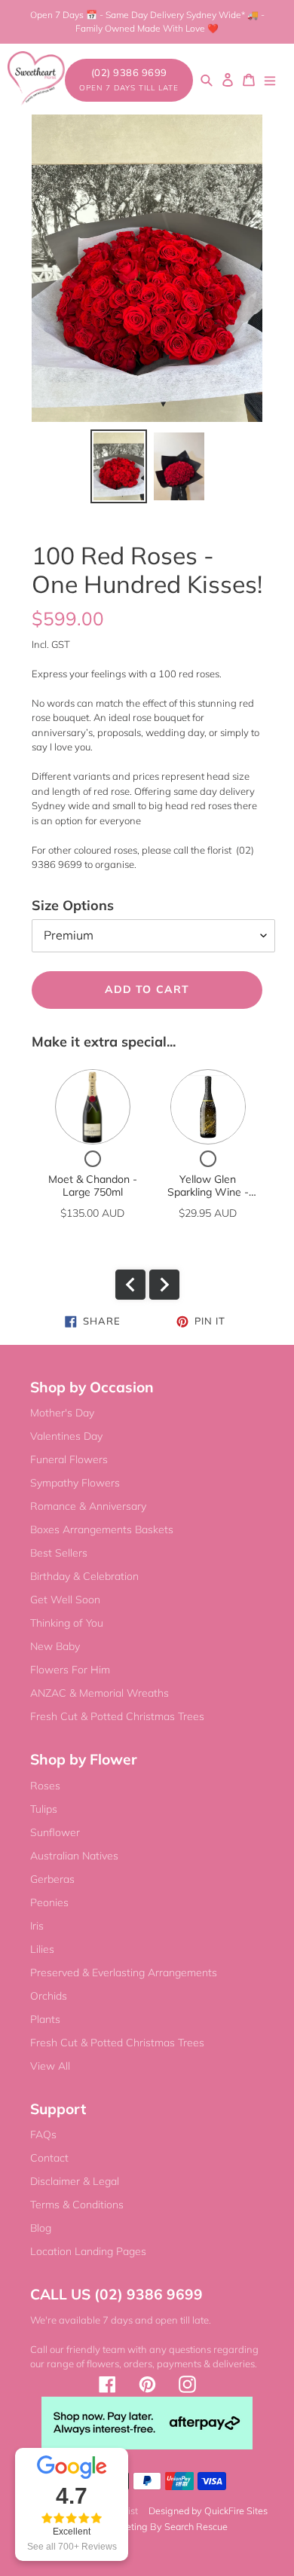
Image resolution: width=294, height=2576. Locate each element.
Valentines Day (66, 1436)
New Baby (55, 1646)
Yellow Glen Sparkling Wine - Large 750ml (208, 1192)
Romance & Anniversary (88, 1506)
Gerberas (52, 1879)
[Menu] (270, 79)
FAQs (43, 2134)
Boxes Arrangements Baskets (102, 1529)
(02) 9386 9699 (129, 80)
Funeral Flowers (69, 1459)
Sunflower (55, 1832)
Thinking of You (67, 1623)
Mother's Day (62, 1413)
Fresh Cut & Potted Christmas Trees (117, 1716)
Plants (45, 2019)
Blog (41, 2228)
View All (50, 2066)
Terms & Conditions (77, 2205)
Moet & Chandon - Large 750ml (93, 1186)
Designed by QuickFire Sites (208, 2510)
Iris (37, 1926)
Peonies (49, 1902)
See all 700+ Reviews (72, 2547)
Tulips (44, 1809)
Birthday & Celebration (84, 1576)
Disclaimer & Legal (75, 2181)
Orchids (49, 1996)
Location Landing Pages (88, 2251)
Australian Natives (74, 1856)
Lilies (42, 1949)
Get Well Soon (65, 1600)
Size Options (73, 905)
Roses (45, 1786)
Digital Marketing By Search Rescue (151, 2526)
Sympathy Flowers (75, 1483)
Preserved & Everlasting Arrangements (124, 1972)
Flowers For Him (70, 1670)
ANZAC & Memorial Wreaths (100, 1693)
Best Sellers (59, 1553)
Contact (49, 2158)
